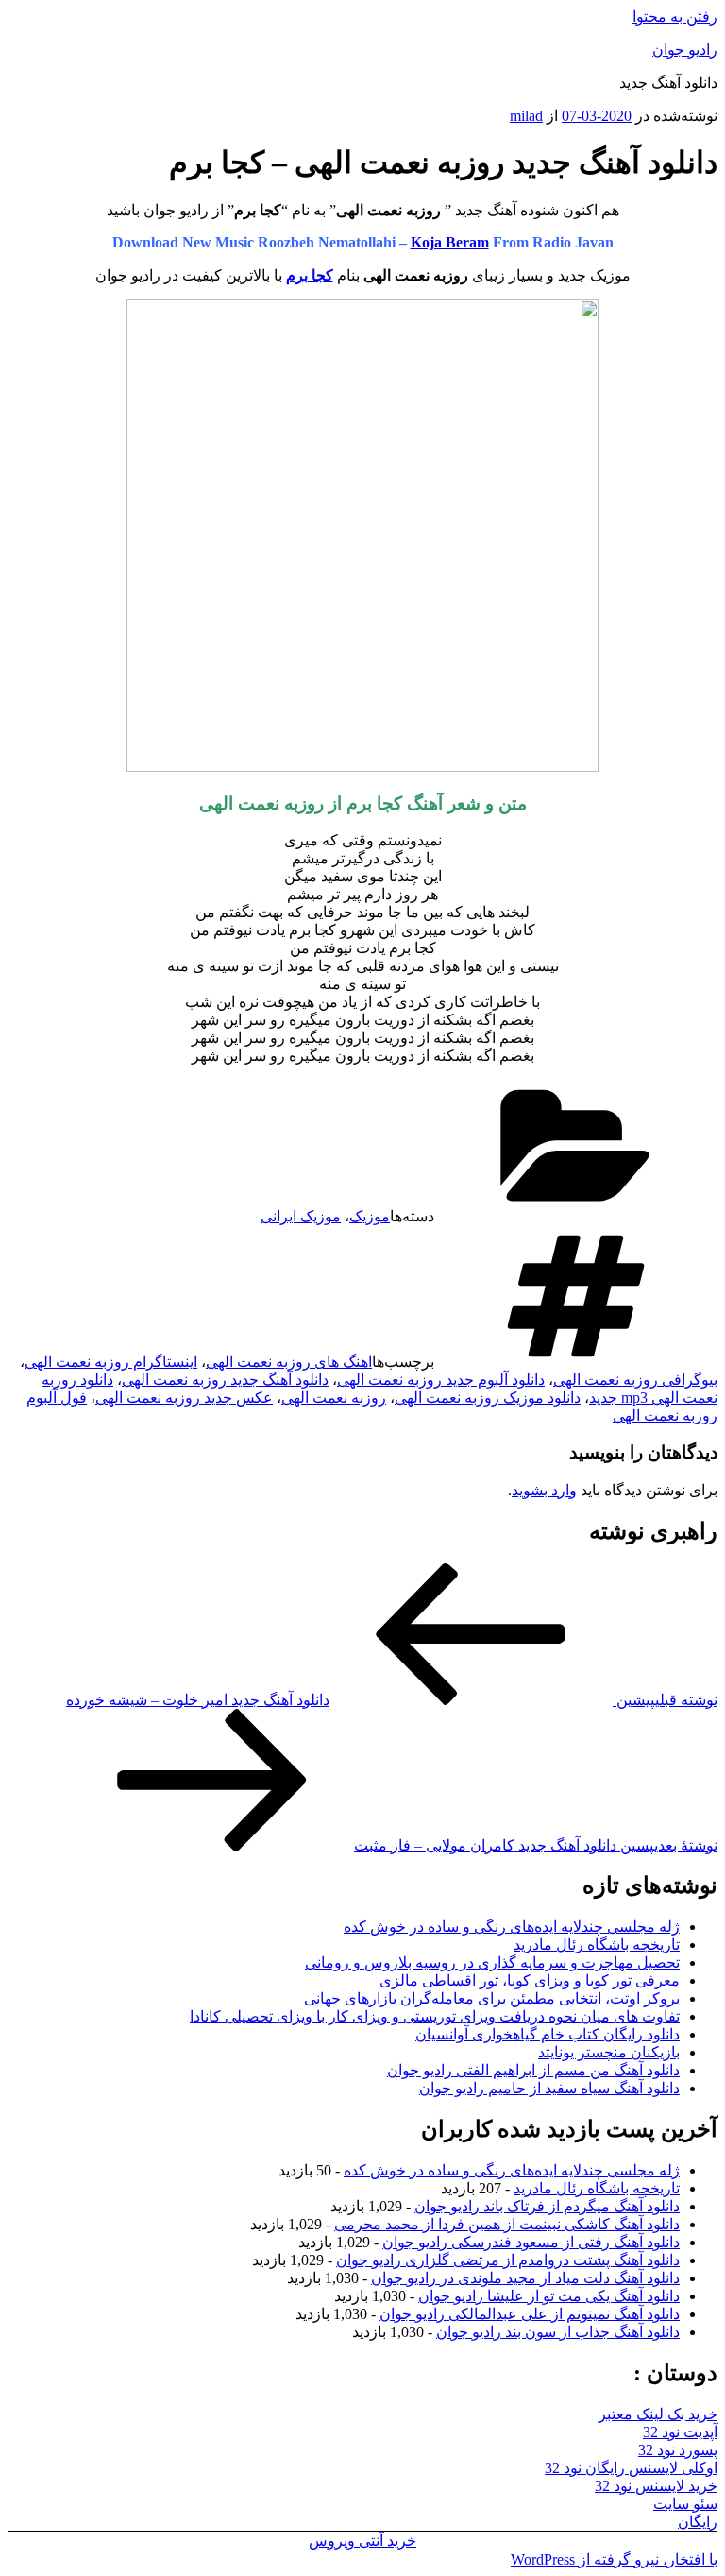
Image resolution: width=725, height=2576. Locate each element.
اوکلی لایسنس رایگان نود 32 (631, 2468)
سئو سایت (685, 2504)
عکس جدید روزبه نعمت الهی (184, 1398)
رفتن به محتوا (675, 17)
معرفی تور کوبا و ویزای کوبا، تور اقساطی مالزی (530, 1980)
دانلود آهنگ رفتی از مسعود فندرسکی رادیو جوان (531, 2242)
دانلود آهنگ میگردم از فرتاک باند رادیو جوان (547, 2206)
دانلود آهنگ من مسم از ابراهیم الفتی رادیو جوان (533, 2070)
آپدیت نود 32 (680, 2432)
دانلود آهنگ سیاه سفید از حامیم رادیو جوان (549, 2088)
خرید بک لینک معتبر (658, 2414)
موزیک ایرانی (301, 1216)
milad (526, 116)
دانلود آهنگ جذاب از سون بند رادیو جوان (558, 2332)
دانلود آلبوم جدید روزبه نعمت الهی (441, 1380)
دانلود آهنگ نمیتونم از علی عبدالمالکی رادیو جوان (530, 2314)
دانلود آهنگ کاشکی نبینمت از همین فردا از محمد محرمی (507, 2224)
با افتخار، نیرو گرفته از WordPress (614, 2559)
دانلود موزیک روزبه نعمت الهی (488, 1398)
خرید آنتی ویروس (362, 2541)
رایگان (698, 2522)
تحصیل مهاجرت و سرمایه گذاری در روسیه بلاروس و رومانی (492, 1962)
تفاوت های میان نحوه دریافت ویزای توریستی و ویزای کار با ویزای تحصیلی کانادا (435, 2016)
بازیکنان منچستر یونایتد (609, 2052)
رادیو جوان (685, 50)
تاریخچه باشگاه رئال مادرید (597, 1945)
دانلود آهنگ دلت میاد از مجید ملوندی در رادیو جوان (525, 2278)
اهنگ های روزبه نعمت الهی (289, 1362)
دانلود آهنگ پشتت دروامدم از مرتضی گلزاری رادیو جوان (508, 2260)
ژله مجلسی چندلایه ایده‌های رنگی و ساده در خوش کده (512, 1927)
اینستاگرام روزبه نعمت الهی (111, 1362)
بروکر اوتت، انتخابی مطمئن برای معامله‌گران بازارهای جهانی (492, 1998)
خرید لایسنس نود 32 (656, 2486)
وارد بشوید (544, 1490)
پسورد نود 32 (678, 2450)
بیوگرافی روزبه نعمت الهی (635, 1380)
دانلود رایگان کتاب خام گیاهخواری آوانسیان (548, 2034)
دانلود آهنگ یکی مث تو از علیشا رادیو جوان (549, 2296)
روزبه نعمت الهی (334, 1398)
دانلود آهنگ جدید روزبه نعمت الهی (225, 1380)
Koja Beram (450, 242)
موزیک (370, 1216)
